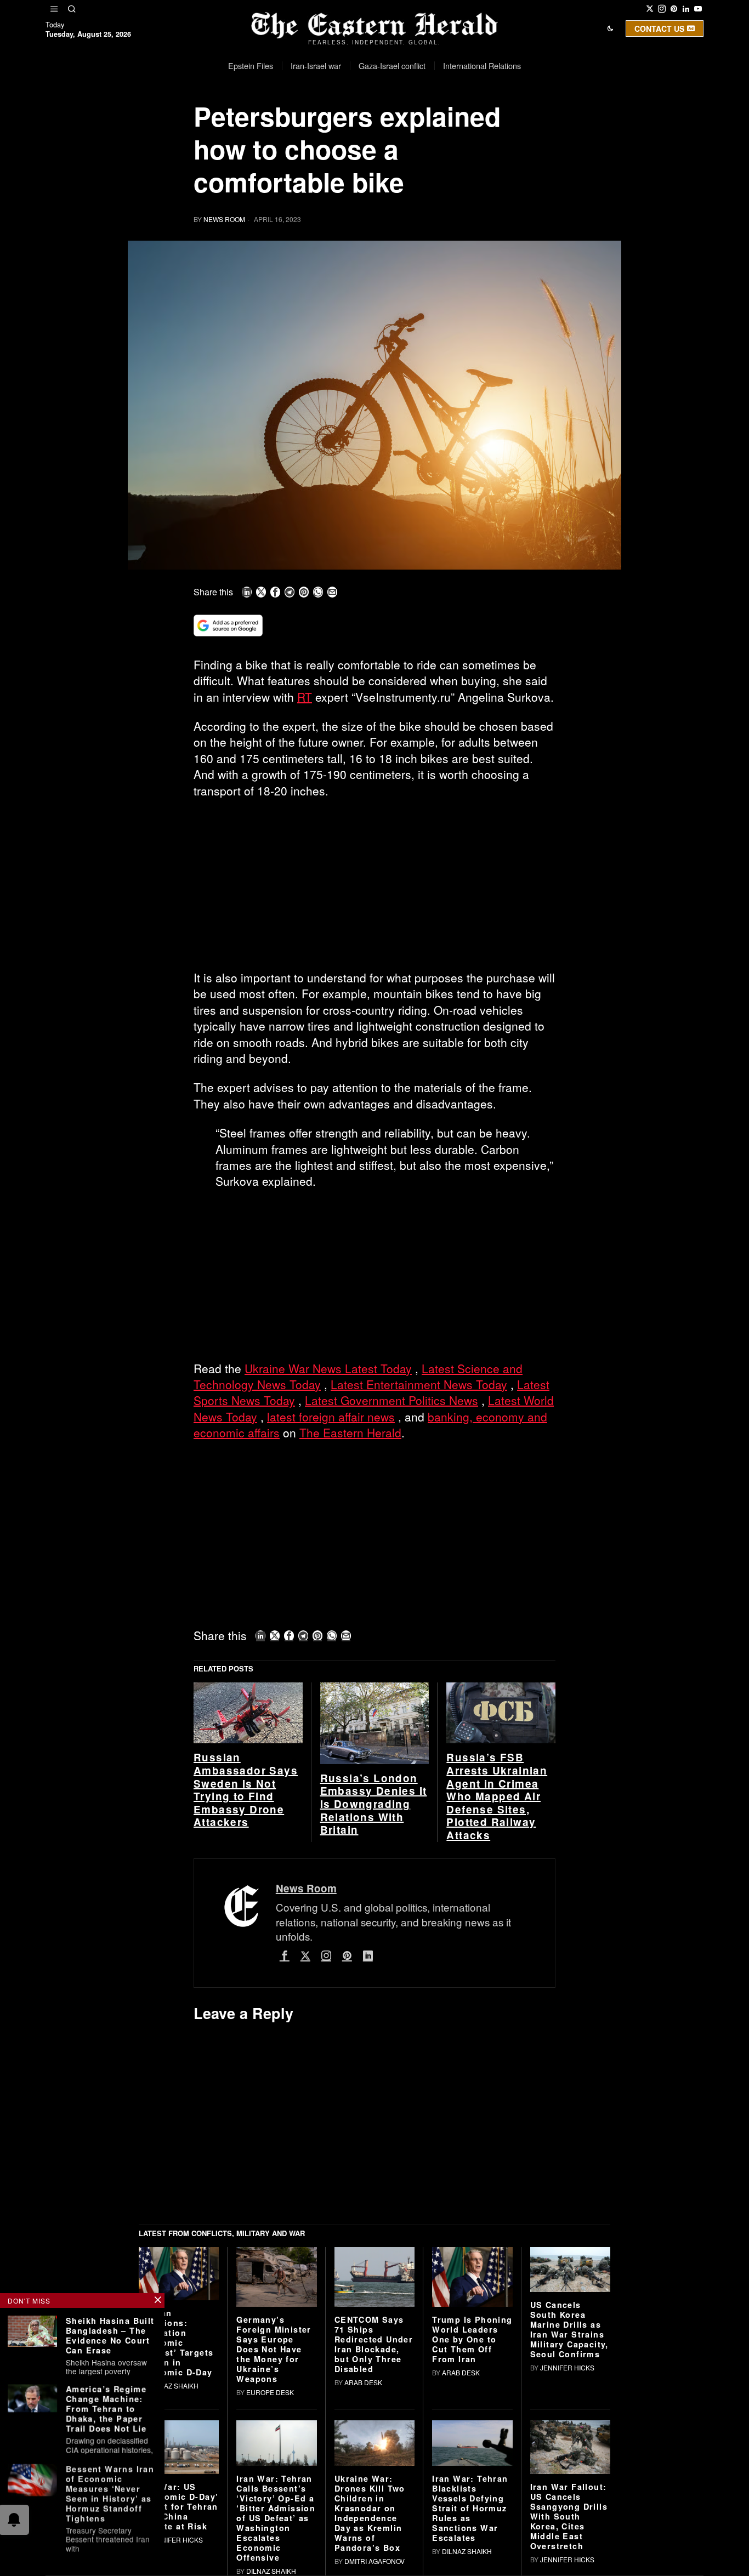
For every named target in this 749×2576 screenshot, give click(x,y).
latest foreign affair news (331, 1417)
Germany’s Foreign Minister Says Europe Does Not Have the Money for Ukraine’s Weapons (274, 2349)
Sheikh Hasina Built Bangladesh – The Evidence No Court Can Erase (110, 2335)
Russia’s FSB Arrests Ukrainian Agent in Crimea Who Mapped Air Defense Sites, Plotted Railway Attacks (497, 1796)
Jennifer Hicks (567, 2367)
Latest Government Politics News (391, 1400)
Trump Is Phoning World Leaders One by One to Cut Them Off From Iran (472, 2339)
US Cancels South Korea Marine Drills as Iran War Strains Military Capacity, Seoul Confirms (569, 2329)
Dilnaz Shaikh (174, 2385)
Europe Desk (270, 2392)
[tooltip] (650, 9)
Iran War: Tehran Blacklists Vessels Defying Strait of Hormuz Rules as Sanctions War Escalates (470, 2508)
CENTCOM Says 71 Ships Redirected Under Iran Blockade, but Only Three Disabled (374, 2344)
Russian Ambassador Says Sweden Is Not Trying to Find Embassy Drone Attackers (246, 1790)
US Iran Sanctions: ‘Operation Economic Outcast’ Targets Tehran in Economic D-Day (176, 2342)
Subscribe (455, 123)
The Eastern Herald (350, 1432)
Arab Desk (363, 2382)
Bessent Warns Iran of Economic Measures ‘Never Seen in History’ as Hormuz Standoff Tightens (110, 2493)
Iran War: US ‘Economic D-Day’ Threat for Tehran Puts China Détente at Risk (178, 2506)
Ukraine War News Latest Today (328, 1368)
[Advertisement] (374, 889)
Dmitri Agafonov (374, 2561)
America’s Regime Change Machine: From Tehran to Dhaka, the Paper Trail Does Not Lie (106, 2409)
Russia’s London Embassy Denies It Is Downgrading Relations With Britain (374, 1804)
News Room (224, 219)
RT (305, 697)
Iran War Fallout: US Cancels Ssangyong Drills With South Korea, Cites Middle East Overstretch (569, 2516)
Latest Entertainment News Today (419, 1384)
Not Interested (366, 123)
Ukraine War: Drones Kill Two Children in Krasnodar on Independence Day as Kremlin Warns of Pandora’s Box (370, 2513)
